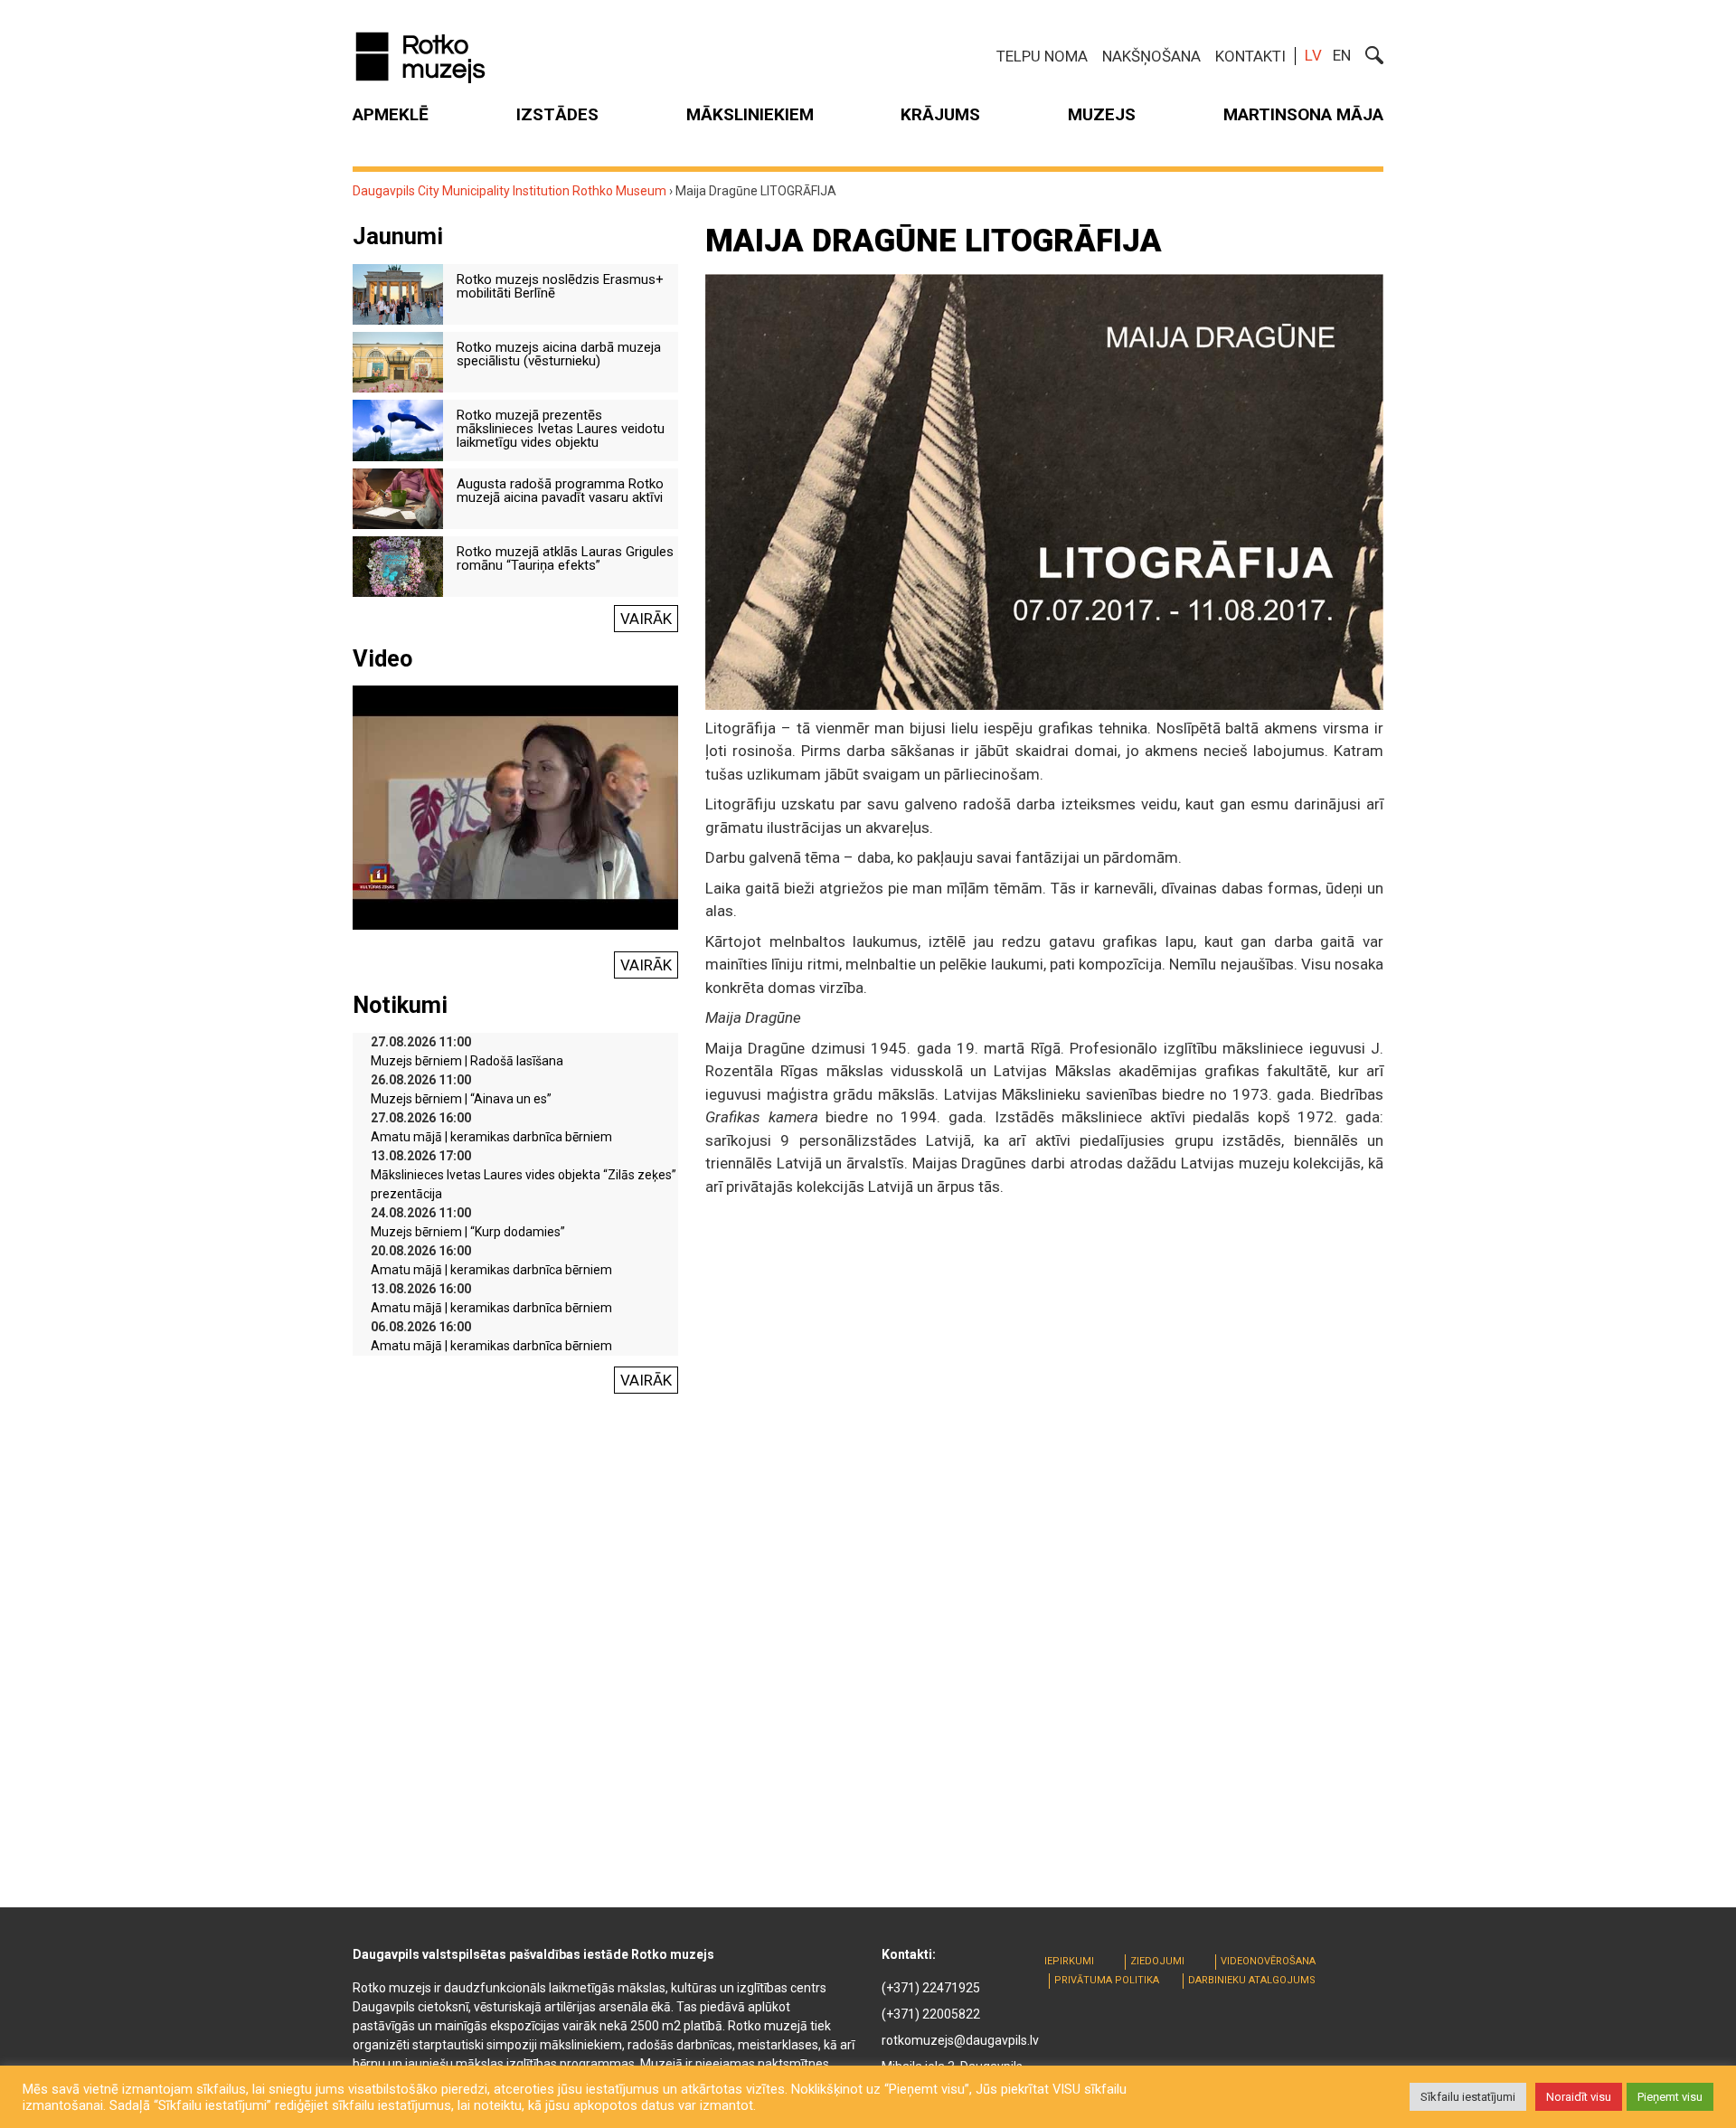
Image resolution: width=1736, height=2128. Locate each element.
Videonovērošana (1268, 1961)
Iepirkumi (1069, 1961)
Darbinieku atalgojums (1252, 1980)
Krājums (940, 114)
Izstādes (557, 114)
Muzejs (1102, 114)
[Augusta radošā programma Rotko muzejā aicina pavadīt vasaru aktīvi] (398, 497)
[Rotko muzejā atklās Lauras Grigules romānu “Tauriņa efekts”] (398, 565)
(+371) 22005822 (931, 2014)
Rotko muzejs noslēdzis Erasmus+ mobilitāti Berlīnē (560, 286)
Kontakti (1250, 56)
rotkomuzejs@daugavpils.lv (960, 2040)
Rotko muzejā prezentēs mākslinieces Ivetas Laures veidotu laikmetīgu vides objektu (561, 429)
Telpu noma (1042, 56)
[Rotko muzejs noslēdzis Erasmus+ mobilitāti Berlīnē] (398, 293)
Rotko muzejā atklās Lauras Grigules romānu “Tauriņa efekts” (565, 558)
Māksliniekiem (750, 114)
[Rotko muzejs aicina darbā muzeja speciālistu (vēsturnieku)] (398, 361)
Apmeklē (391, 114)
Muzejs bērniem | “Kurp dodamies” (468, 1232)
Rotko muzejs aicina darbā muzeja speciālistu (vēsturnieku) (559, 354)
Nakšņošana (1151, 56)
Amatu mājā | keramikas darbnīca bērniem (491, 1137)
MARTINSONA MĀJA (1303, 114)
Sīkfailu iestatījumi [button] (1468, 2097)
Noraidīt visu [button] (1579, 2097)
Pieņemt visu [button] (1670, 2097)
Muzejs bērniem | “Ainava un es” (461, 1099)
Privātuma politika (1107, 1980)
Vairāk (646, 619)
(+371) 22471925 (931, 1988)
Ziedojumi (1157, 1961)
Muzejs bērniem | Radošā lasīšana (467, 1061)
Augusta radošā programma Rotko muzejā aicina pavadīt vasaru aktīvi (560, 491)
